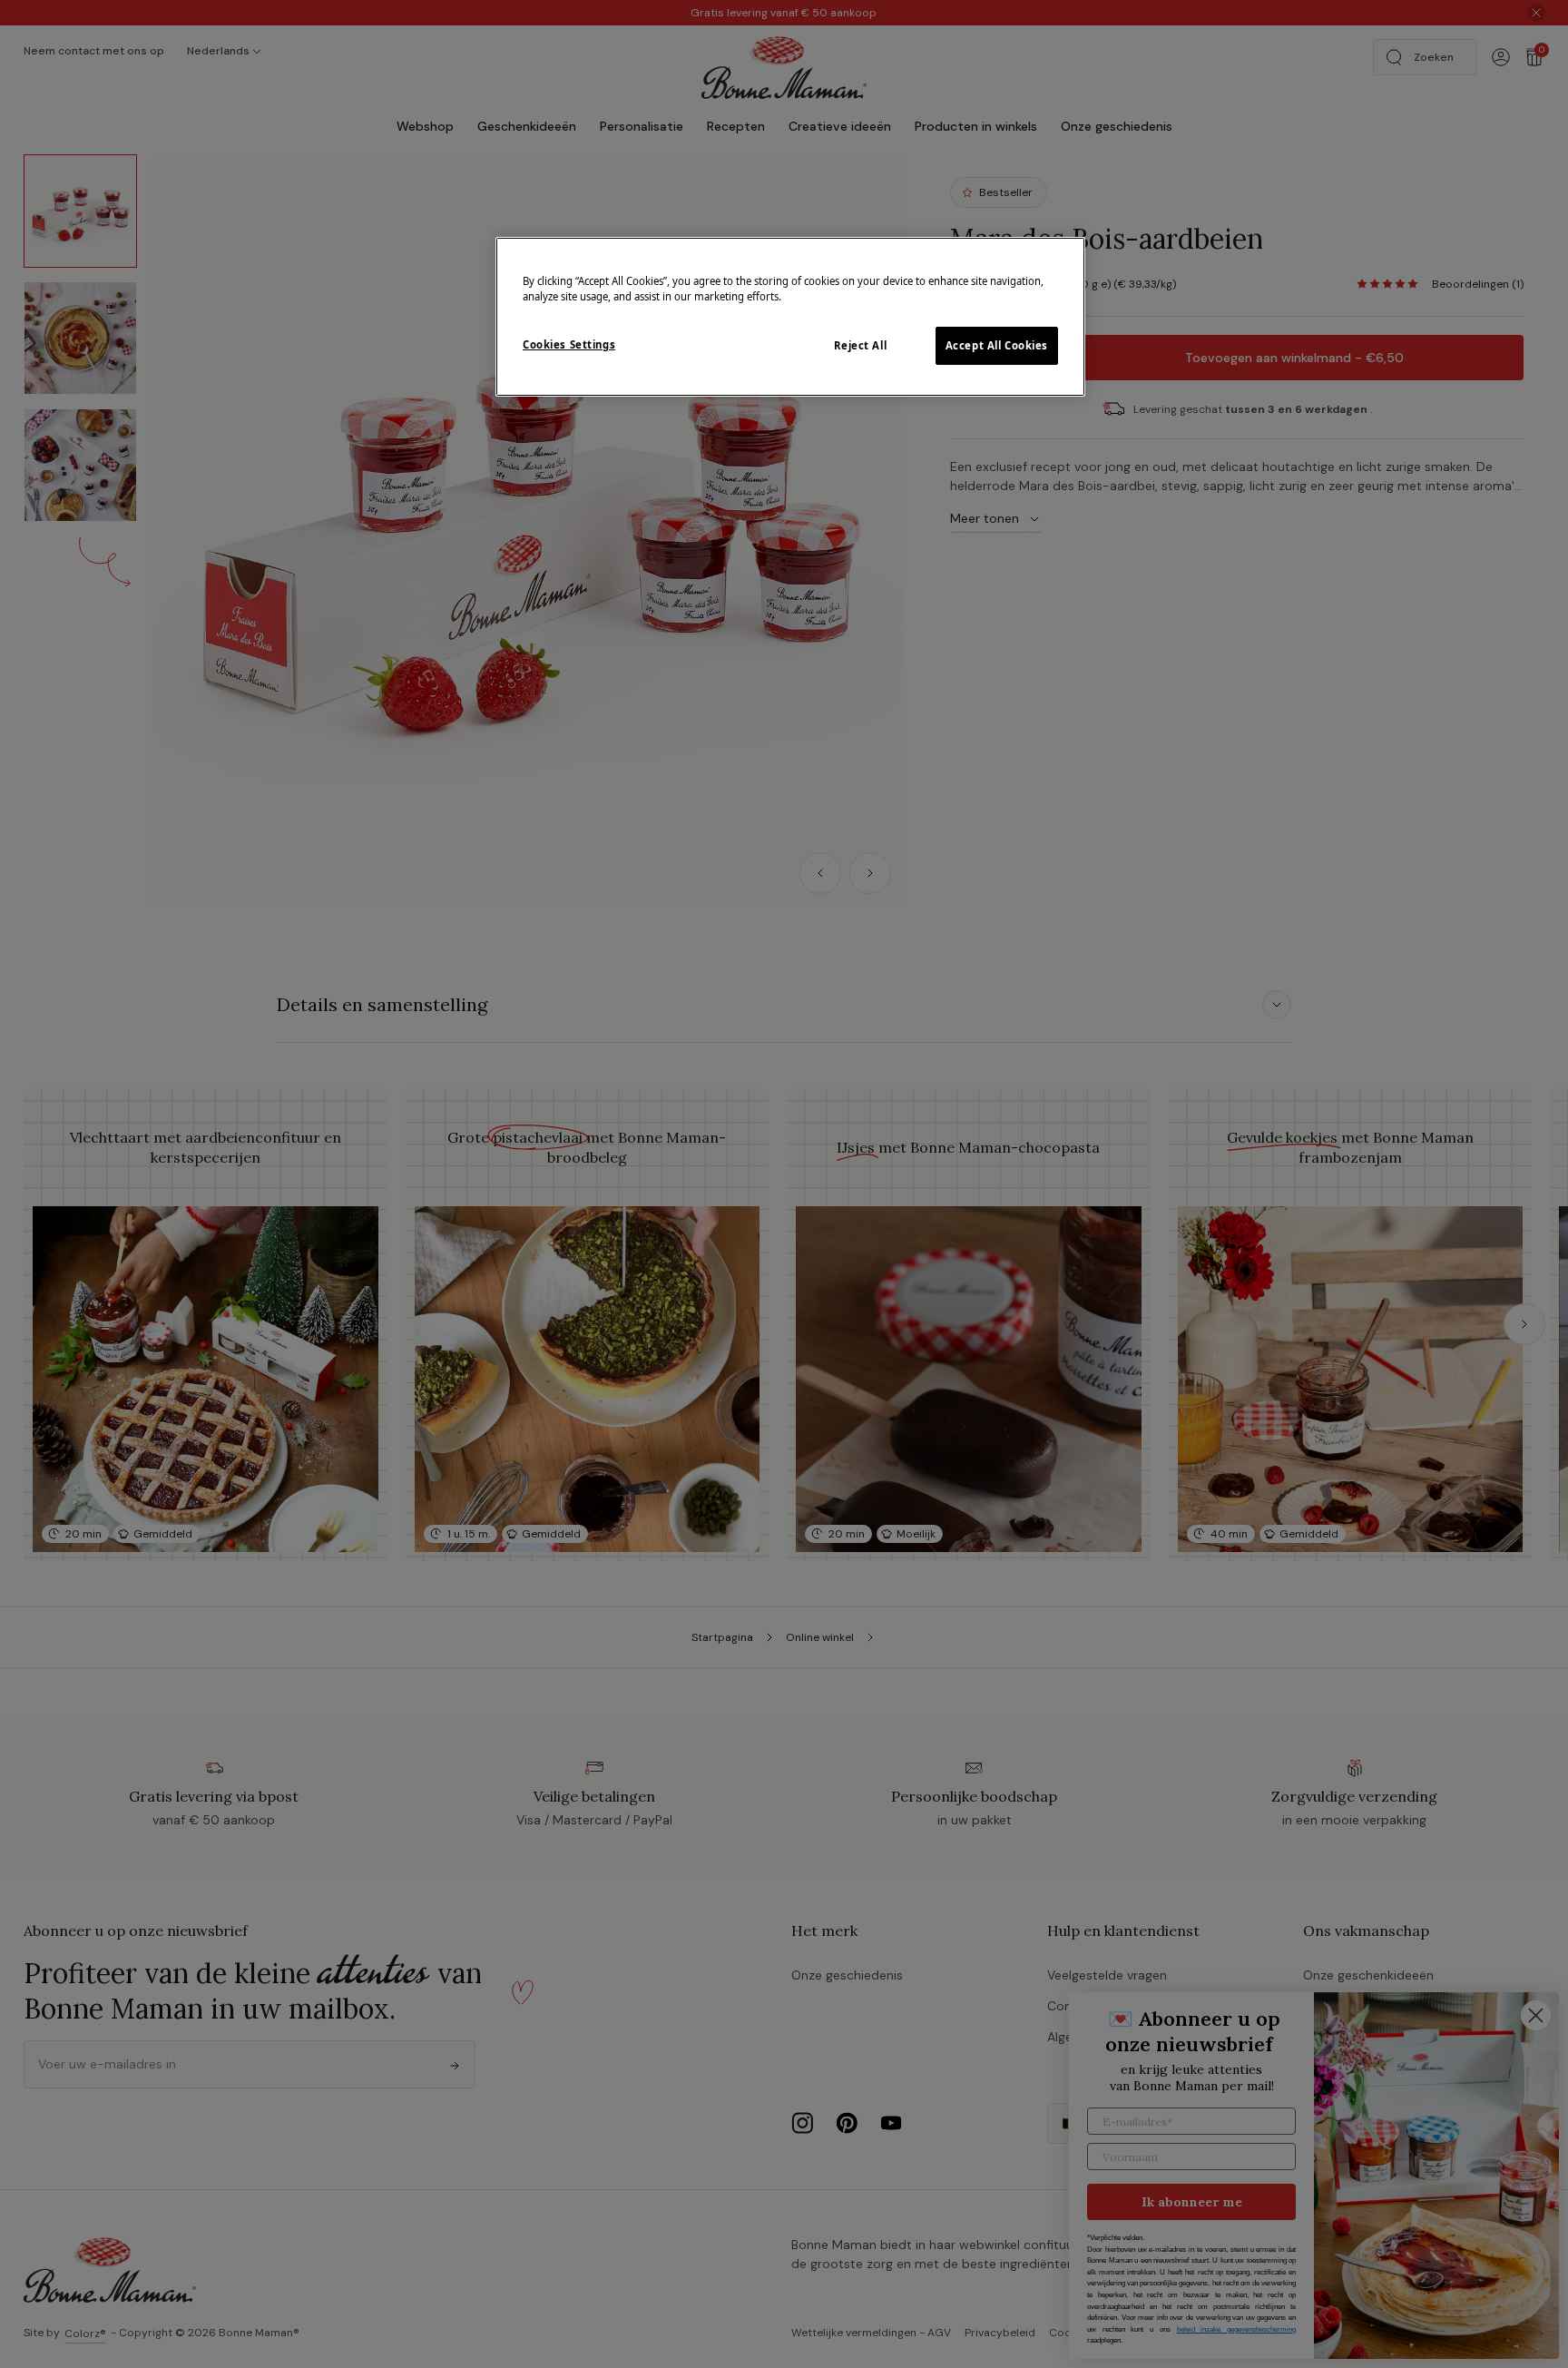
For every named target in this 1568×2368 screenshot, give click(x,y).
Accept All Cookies (997, 345)
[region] (790, 317)
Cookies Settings (569, 344)
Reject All (861, 345)
